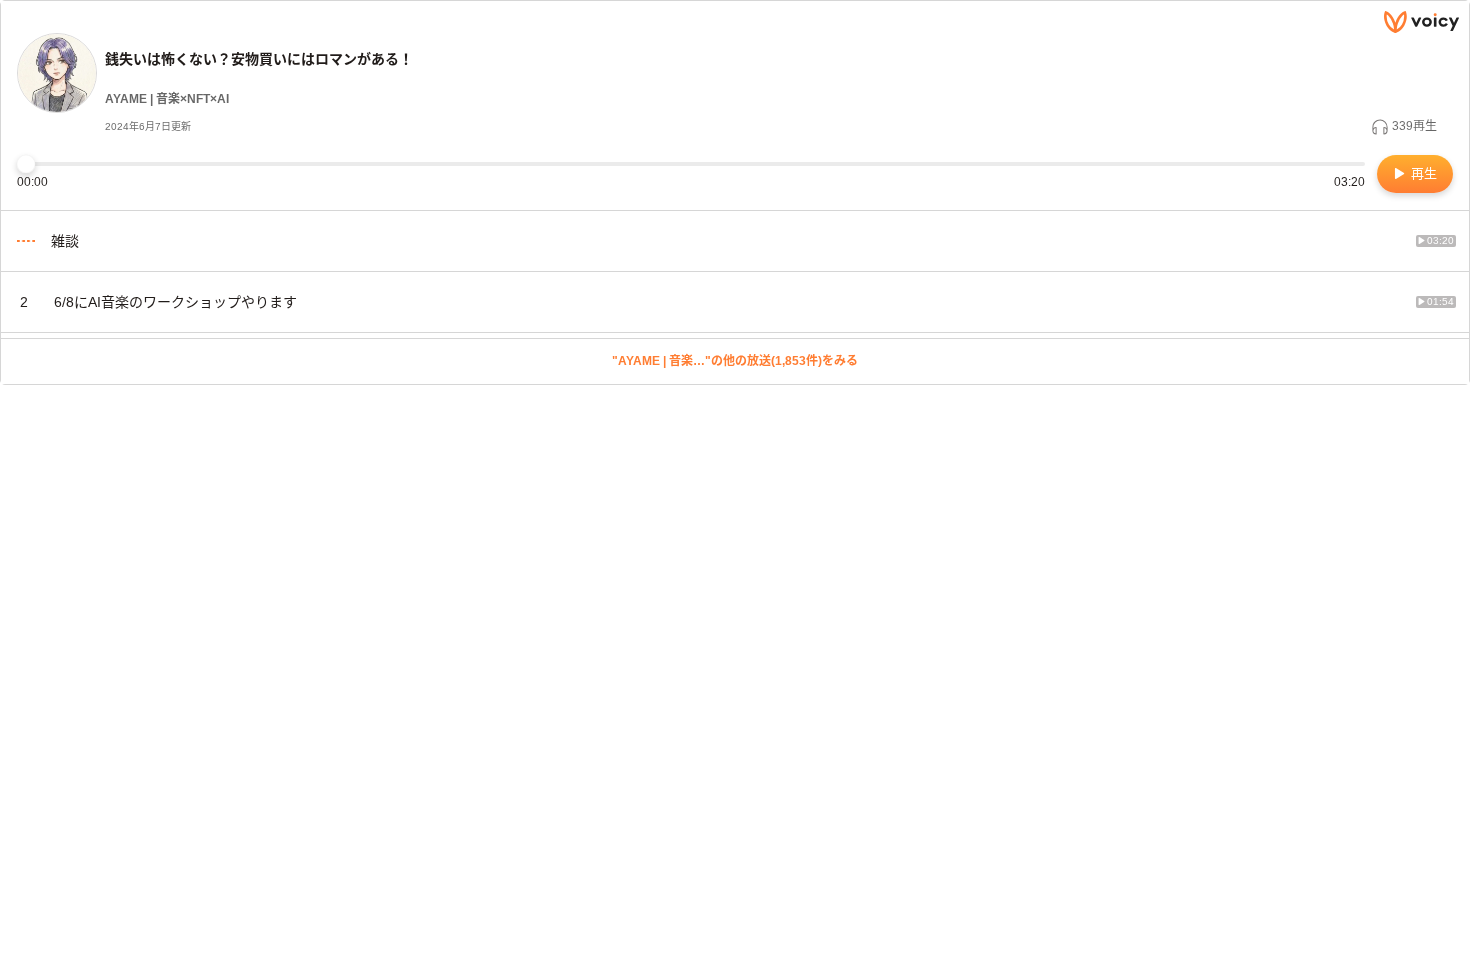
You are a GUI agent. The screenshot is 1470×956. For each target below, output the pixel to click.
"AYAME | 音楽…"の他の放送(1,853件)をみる (735, 361)
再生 (1422, 173)
